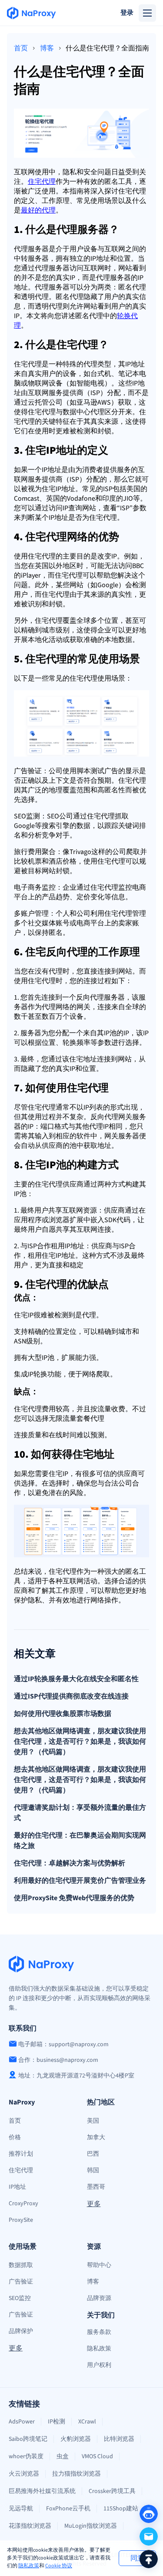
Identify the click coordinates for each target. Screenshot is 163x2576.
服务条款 (99, 2332)
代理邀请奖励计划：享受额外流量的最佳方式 (80, 1813)
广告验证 (21, 2282)
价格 (15, 2137)
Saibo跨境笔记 (28, 2439)
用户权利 (99, 2365)
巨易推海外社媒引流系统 (42, 2491)
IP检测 (57, 2422)
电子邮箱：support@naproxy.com (63, 2044)
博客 (47, 48)
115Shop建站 (121, 2509)
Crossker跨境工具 (112, 2491)
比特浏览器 (119, 2439)
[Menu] (147, 13)
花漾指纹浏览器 (30, 2526)
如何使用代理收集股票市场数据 (63, 1714)
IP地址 (17, 2187)
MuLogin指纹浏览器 (91, 2526)
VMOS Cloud (97, 2456)
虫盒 (63, 2456)
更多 (94, 2204)
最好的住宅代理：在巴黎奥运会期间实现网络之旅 (80, 1841)
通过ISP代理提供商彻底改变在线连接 (71, 1696)
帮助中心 (99, 2265)
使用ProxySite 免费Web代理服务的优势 (74, 1898)
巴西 (93, 2154)
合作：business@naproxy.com (58, 2060)
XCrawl (87, 2422)
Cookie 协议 (59, 2566)
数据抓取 (21, 2265)
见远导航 (21, 2509)
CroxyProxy (23, 2204)
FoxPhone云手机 (68, 2509)
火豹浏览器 (76, 2439)
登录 (127, 13)
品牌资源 (99, 2298)
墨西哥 (96, 2187)
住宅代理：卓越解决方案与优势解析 (70, 1863)
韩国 (93, 2170)
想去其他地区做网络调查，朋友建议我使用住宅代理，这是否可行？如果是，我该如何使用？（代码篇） (80, 1742)
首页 (21, 48)
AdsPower (22, 2422)
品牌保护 (21, 2331)
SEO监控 (20, 2298)
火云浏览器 (24, 2474)
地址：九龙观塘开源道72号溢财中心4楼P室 (76, 2076)
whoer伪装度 (26, 2456)
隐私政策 (29, 2566)
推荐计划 (21, 2154)
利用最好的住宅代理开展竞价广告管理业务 (80, 1881)
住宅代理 (21, 2170)
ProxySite (21, 2220)
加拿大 (96, 2137)
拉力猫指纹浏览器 (77, 2474)
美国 (93, 2121)
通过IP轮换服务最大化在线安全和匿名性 (76, 1679)
